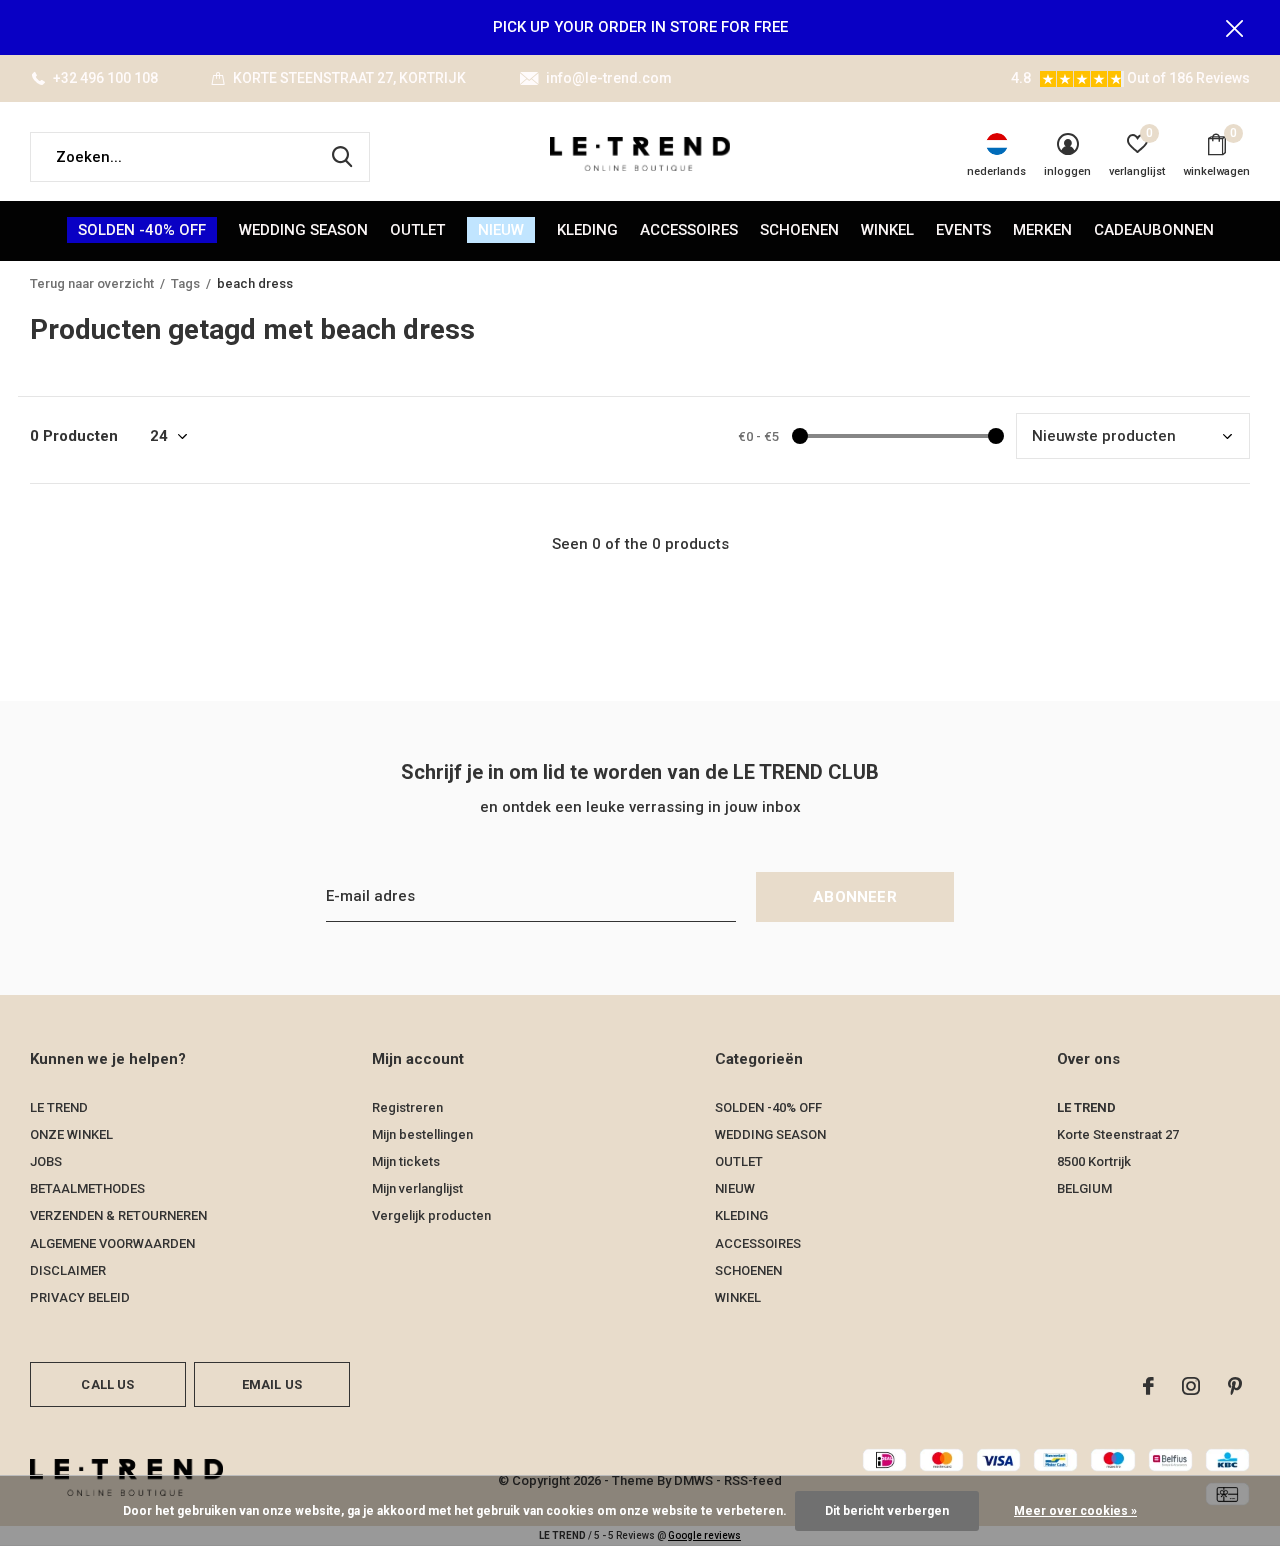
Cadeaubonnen (1154, 230)
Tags (185, 283)
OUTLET (417, 230)
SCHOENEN (799, 230)
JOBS (46, 1161)
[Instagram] (1191, 1386)
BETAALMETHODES (87, 1188)
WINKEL (887, 230)
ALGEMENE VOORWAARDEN (112, 1243)
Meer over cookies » (1075, 1511)
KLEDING (587, 230)
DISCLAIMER (68, 1270)
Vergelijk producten (431, 1215)
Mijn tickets (406, 1161)
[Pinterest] (1235, 1386)
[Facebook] (1148, 1386)
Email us (272, 1384)
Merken (1042, 230)
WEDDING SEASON (303, 230)
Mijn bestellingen (422, 1134)
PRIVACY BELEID (80, 1297)
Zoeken (342, 157)
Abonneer (855, 897)
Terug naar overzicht (92, 283)
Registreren (407, 1107)
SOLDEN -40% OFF (142, 230)
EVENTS (963, 230)
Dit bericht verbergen (887, 1511)
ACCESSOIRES (689, 230)
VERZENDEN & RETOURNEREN (118, 1215)
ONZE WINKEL (71, 1134)
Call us (107, 1384)
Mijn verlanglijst (417, 1188)
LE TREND (59, 1107)
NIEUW (501, 230)
